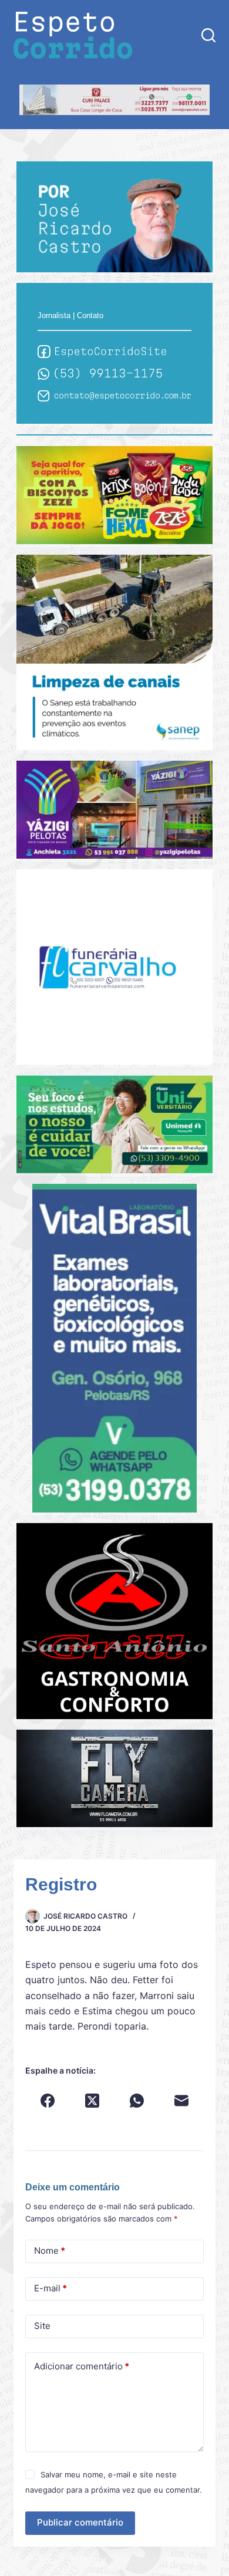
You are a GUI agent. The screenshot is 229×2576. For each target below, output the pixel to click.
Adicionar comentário (82, 2366)
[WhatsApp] (137, 2101)
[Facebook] (48, 2101)
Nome (50, 2251)
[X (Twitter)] (92, 2101)
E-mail (50, 2288)
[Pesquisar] (208, 35)
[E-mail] (181, 2101)
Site (42, 2326)
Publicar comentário (80, 2522)
